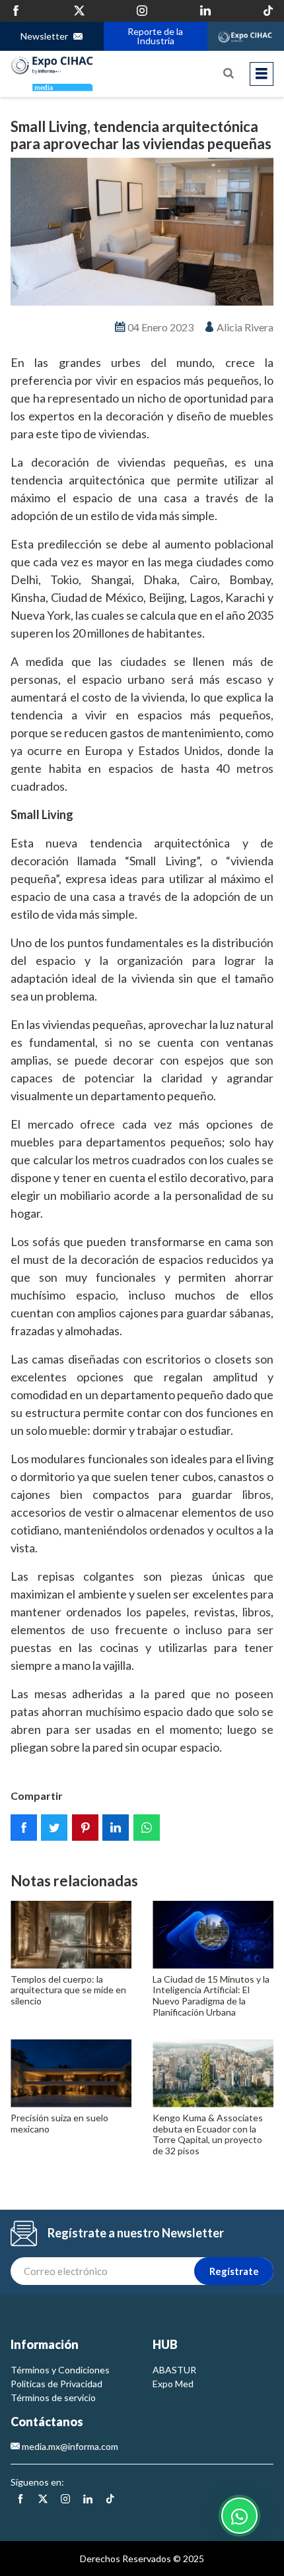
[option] (142, 232)
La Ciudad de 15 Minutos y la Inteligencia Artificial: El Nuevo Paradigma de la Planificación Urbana (211, 1996)
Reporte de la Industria (155, 36)
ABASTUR (174, 2370)
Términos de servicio (53, 2397)
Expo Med (173, 2384)
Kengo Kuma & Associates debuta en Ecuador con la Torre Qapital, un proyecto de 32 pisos (208, 2134)
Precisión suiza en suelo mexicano (59, 2123)
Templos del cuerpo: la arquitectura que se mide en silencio (68, 1990)
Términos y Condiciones (60, 2370)
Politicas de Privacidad (56, 2384)
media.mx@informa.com (69, 2446)
